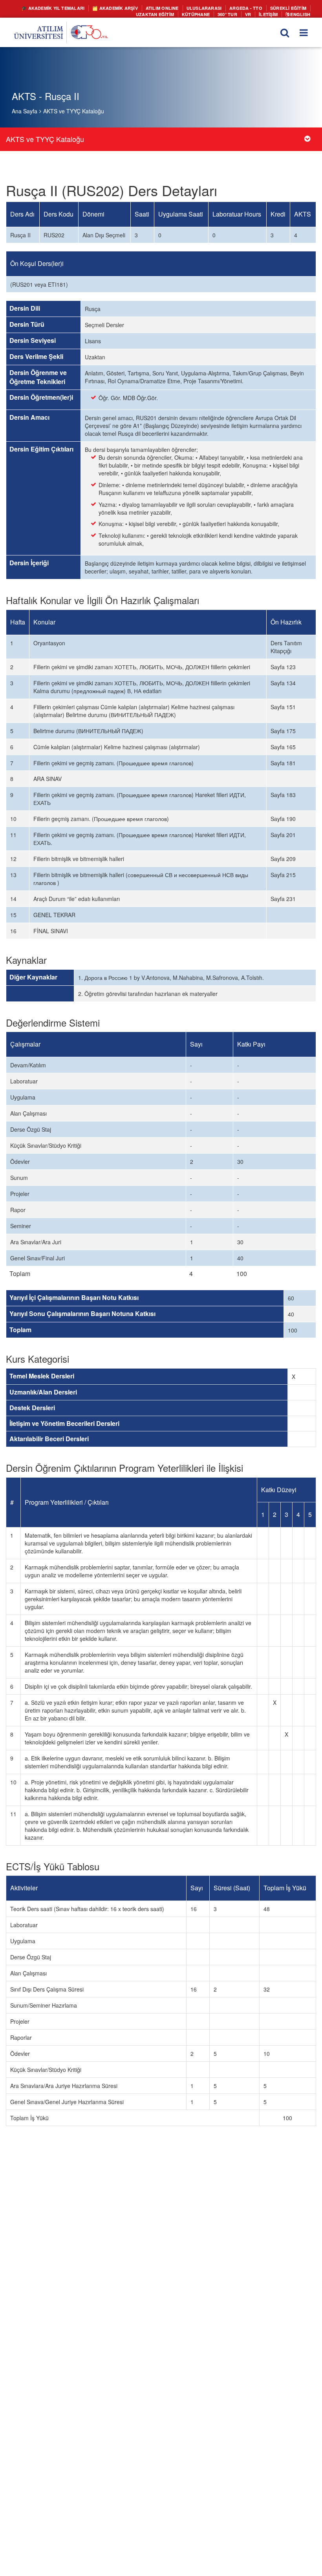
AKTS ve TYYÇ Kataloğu (74, 111)
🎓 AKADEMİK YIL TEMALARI (73, 8)
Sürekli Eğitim (290, 8)
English (300, 13)
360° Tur (231, 13)
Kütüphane (202, 13)
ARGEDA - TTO (251, 8)
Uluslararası (212, 8)
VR (251, 13)
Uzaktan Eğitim (164, 13)
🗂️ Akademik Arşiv (131, 8)
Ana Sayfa (25, 111)
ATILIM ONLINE (174, 8)
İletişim (271, 13)
